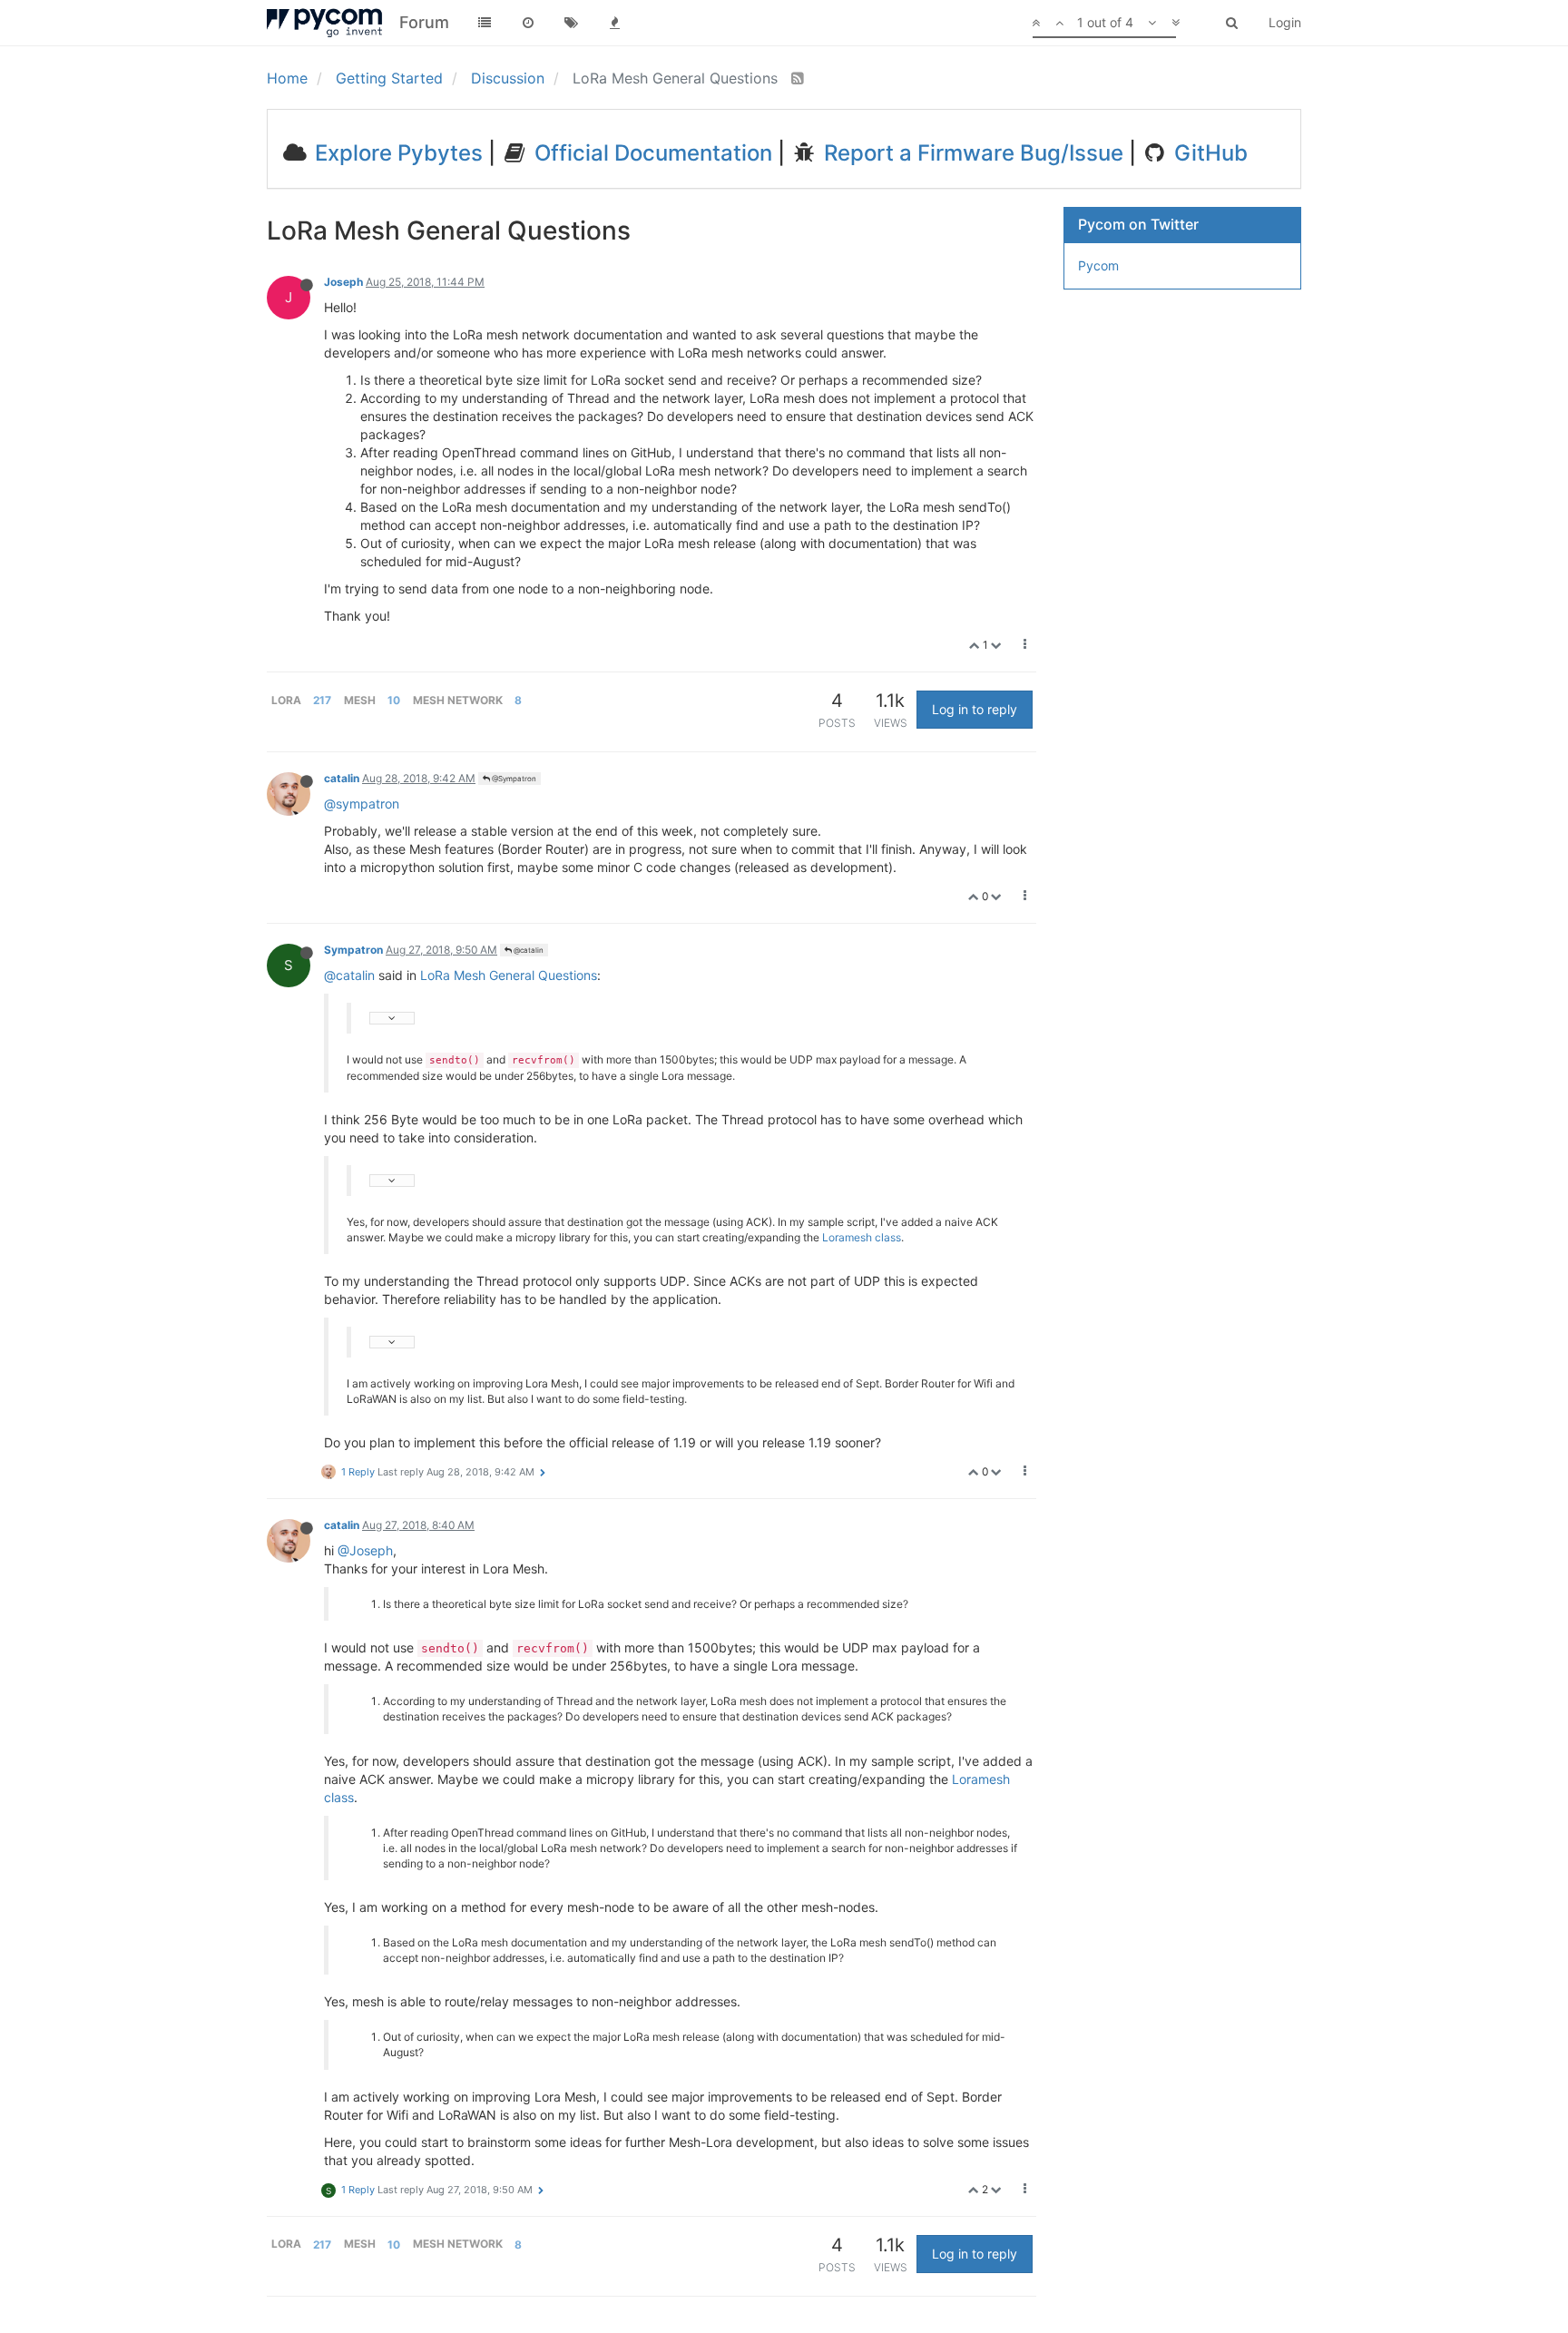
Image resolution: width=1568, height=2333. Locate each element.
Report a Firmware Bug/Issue (971, 153)
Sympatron (353, 950)
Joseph (343, 282)
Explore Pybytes (396, 153)
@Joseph (365, 1550)
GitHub (1208, 153)
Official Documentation (651, 153)
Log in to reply (975, 709)
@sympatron (362, 804)
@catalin (528, 950)
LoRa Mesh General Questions (509, 975)
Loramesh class (862, 1237)
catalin (342, 778)
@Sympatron (513, 779)
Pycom (1098, 265)
